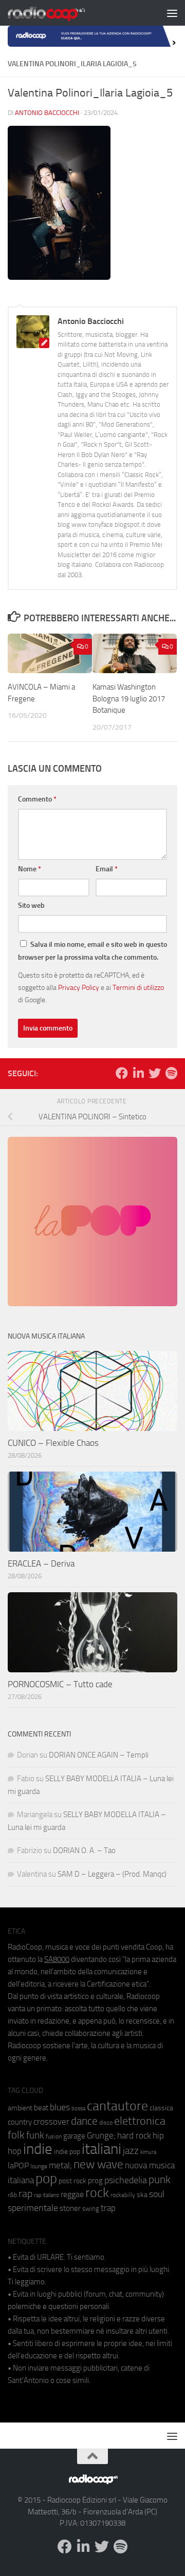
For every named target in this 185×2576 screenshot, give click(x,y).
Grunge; (101, 2136)
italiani (101, 2149)
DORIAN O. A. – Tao (84, 1850)
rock (97, 2193)
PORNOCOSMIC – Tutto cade (60, 1684)
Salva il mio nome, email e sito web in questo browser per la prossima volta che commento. (92, 951)
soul (157, 2194)
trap (108, 2208)
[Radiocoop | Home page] (60, 13)
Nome (30, 869)
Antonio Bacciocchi (47, 113)
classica (161, 2108)
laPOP (18, 2166)
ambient (20, 2108)
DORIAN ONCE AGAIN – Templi (99, 1755)
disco (106, 2123)
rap (25, 2194)
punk (160, 2180)
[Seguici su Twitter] (155, 1073)
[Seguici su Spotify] (171, 1073)
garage (74, 2136)
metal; (60, 2165)
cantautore (117, 2106)
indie (38, 2149)
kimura (148, 2152)
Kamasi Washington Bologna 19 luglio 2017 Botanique (129, 699)
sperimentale (33, 2208)
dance (84, 2121)
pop (46, 2179)
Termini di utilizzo (138, 987)
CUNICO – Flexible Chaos (53, 1443)
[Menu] (172, 13)
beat (41, 2108)
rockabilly (123, 2195)
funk (35, 2135)
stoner (70, 2208)
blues (60, 2107)
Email (107, 869)
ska (142, 2195)
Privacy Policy (79, 987)
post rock (72, 2181)
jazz (131, 2151)
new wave (98, 2164)
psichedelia (126, 2180)
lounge (39, 2166)
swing (91, 2209)
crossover (51, 2122)
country (20, 2122)
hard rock (134, 2136)
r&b (12, 2195)
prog (95, 2181)
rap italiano (47, 2195)
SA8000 (57, 1959)
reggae (72, 2194)
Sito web (31, 905)
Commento (37, 799)
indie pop (67, 2152)
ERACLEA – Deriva (41, 1563)
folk (16, 2135)
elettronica (140, 2121)
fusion (54, 2136)
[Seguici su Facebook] (122, 1073)
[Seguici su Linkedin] (138, 1073)
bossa (78, 2108)
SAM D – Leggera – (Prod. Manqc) (112, 1874)
